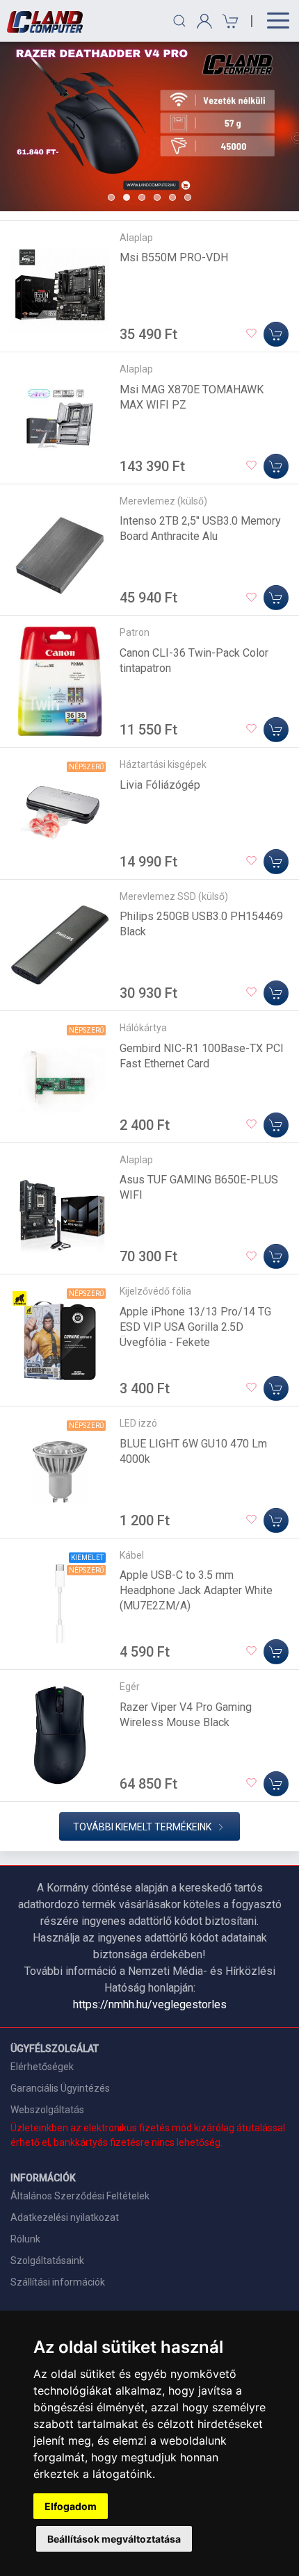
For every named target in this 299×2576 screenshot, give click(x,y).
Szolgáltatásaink (47, 2261)
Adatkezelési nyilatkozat (65, 2217)
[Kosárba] (276, 334)
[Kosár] (228, 21)
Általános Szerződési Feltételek (80, 2196)
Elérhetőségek (42, 2067)
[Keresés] (179, 21)
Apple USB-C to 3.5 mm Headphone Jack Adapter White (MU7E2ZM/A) (196, 1590)
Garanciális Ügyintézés (60, 2088)
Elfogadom (71, 2506)
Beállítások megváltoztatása (114, 2539)
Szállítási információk (58, 2282)
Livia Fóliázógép (160, 785)
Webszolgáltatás (47, 2110)
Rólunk (25, 2239)
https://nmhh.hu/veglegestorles (150, 2004)
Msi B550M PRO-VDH (174, 257)
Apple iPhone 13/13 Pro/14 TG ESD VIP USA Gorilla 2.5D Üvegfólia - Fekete (195, 1327)
